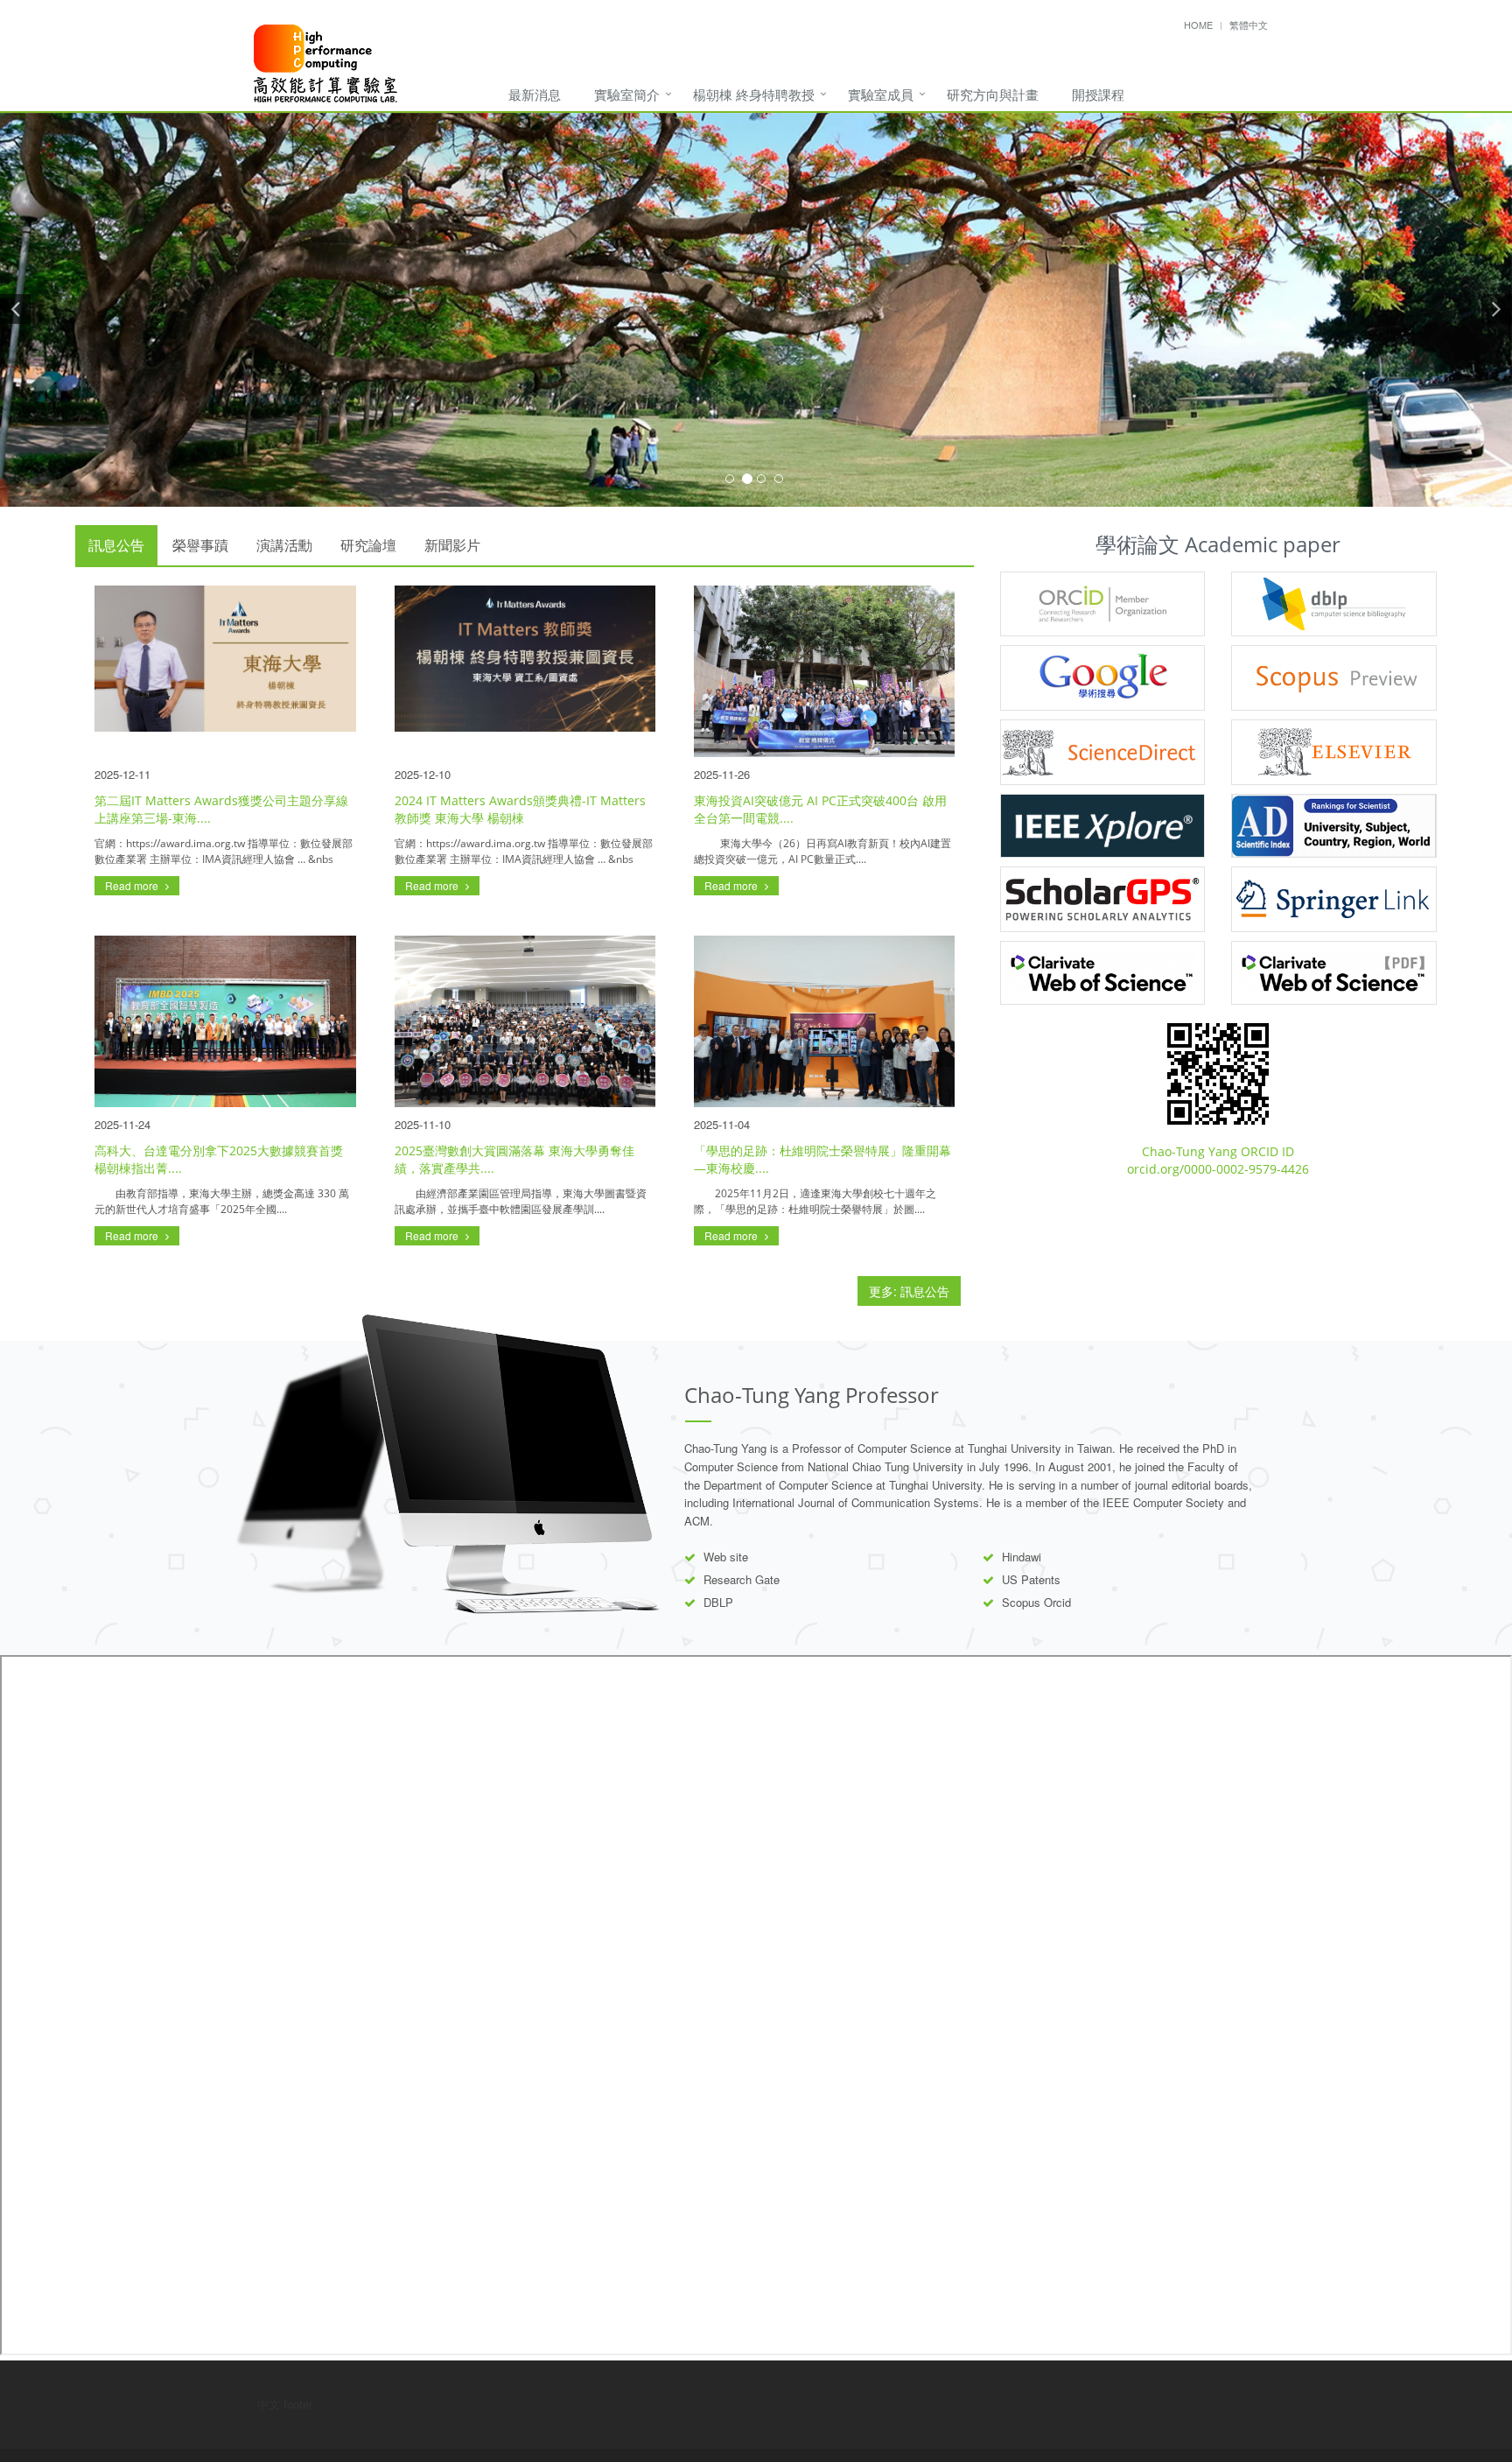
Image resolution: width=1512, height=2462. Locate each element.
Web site (726, 1557)
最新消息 (535, 94)
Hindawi (1022, 1557)
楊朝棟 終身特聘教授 (754, 94)
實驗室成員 (881, 94)
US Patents (1031, 1579)
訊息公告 (116, 545)
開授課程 (1098, 94)
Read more (133, 885)
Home (1198, 25)
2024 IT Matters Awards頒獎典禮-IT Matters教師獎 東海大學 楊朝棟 (520, 809)
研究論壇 (368, 545)
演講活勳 (284, 545)
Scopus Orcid (1036, 1602)
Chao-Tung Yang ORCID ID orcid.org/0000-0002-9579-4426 (1218, 1160)
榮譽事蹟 (200, 545)
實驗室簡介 (627, 94)
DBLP (718, 1602)
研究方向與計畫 (993, 94)
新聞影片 (452, 545)
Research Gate (742, 1579)
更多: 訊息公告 (909, 1291)
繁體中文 (1249, 25)
